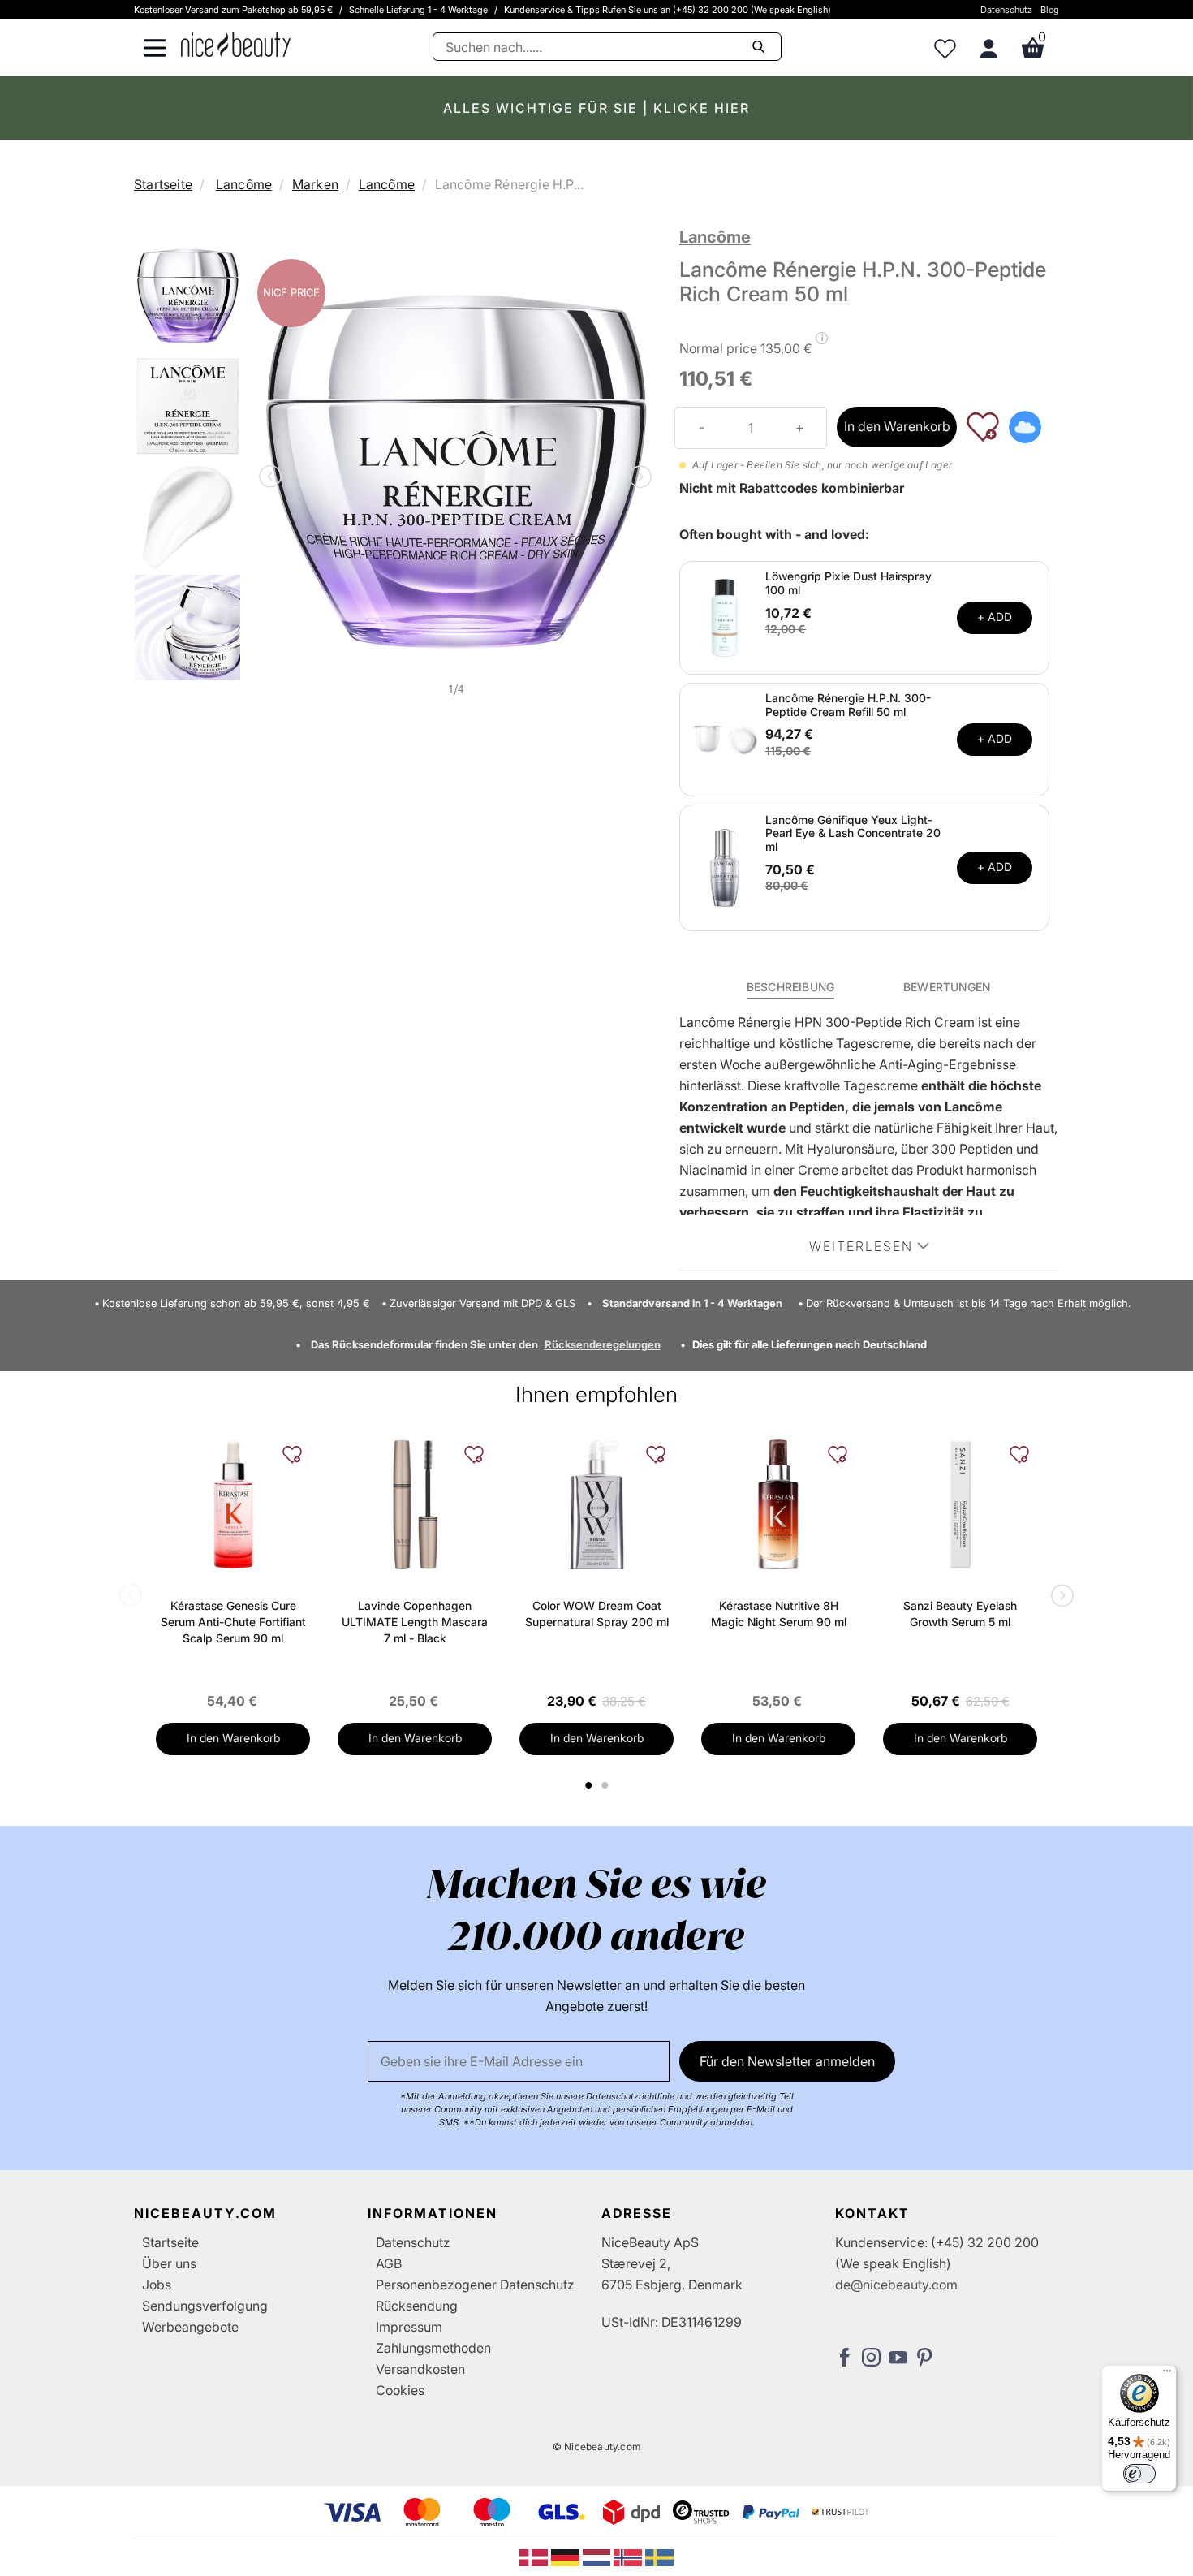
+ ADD (995, 617)
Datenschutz (1006, 10)
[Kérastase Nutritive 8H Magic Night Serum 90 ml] (778, 1504)
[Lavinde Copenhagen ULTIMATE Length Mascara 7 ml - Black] (415, 1504)
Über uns (169, 2263)
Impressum (409, 2327)
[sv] (659, 2557)
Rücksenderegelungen (603, 1344)
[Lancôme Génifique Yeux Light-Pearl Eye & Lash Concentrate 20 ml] (725, 866)
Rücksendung (417, 2306)
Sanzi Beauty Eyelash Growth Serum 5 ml (960, 1614)
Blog (1050, 10)
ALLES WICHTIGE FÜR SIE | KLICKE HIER (596, 108)
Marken (315, 184)
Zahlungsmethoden (433, 2348)
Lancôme (244, 184)
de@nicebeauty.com (896, 2285)
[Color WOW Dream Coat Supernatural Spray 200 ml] (596, 1504)
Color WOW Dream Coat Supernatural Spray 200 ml (597, 1614)
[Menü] (1167, 2375)
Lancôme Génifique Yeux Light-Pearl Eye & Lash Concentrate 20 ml (853, 833)
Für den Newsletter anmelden (787, 2061)
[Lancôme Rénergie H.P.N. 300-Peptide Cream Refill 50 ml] (725, 738)
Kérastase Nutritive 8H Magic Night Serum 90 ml (779, 1614)
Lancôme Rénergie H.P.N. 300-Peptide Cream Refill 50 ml (848, 705)
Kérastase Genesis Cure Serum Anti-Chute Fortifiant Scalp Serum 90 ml (233, 1622)
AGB (389, 2263)
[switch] (1139, 2474)
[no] (629, 2557)
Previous (273, 478)
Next (637, 478)
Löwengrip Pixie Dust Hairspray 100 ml (848, 583)
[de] (567, 2557)
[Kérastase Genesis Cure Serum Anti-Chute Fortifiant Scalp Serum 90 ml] (233, 1504)
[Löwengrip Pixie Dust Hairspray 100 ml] (725, 616)
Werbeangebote (190, 2327)
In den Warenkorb (897, 426)
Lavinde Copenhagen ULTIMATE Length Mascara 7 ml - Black (415, 1622)
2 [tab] (607, 1785)
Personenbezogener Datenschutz (475, 2285)
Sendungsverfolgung (205, 2306)
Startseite (163, 184)
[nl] (599, 2557)
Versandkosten (420, 2369)
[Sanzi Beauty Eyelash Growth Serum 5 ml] (960, 1504)
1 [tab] (589, 1785)
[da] (535, 2557)
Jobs (157, 2285)
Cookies (400, 2390)
